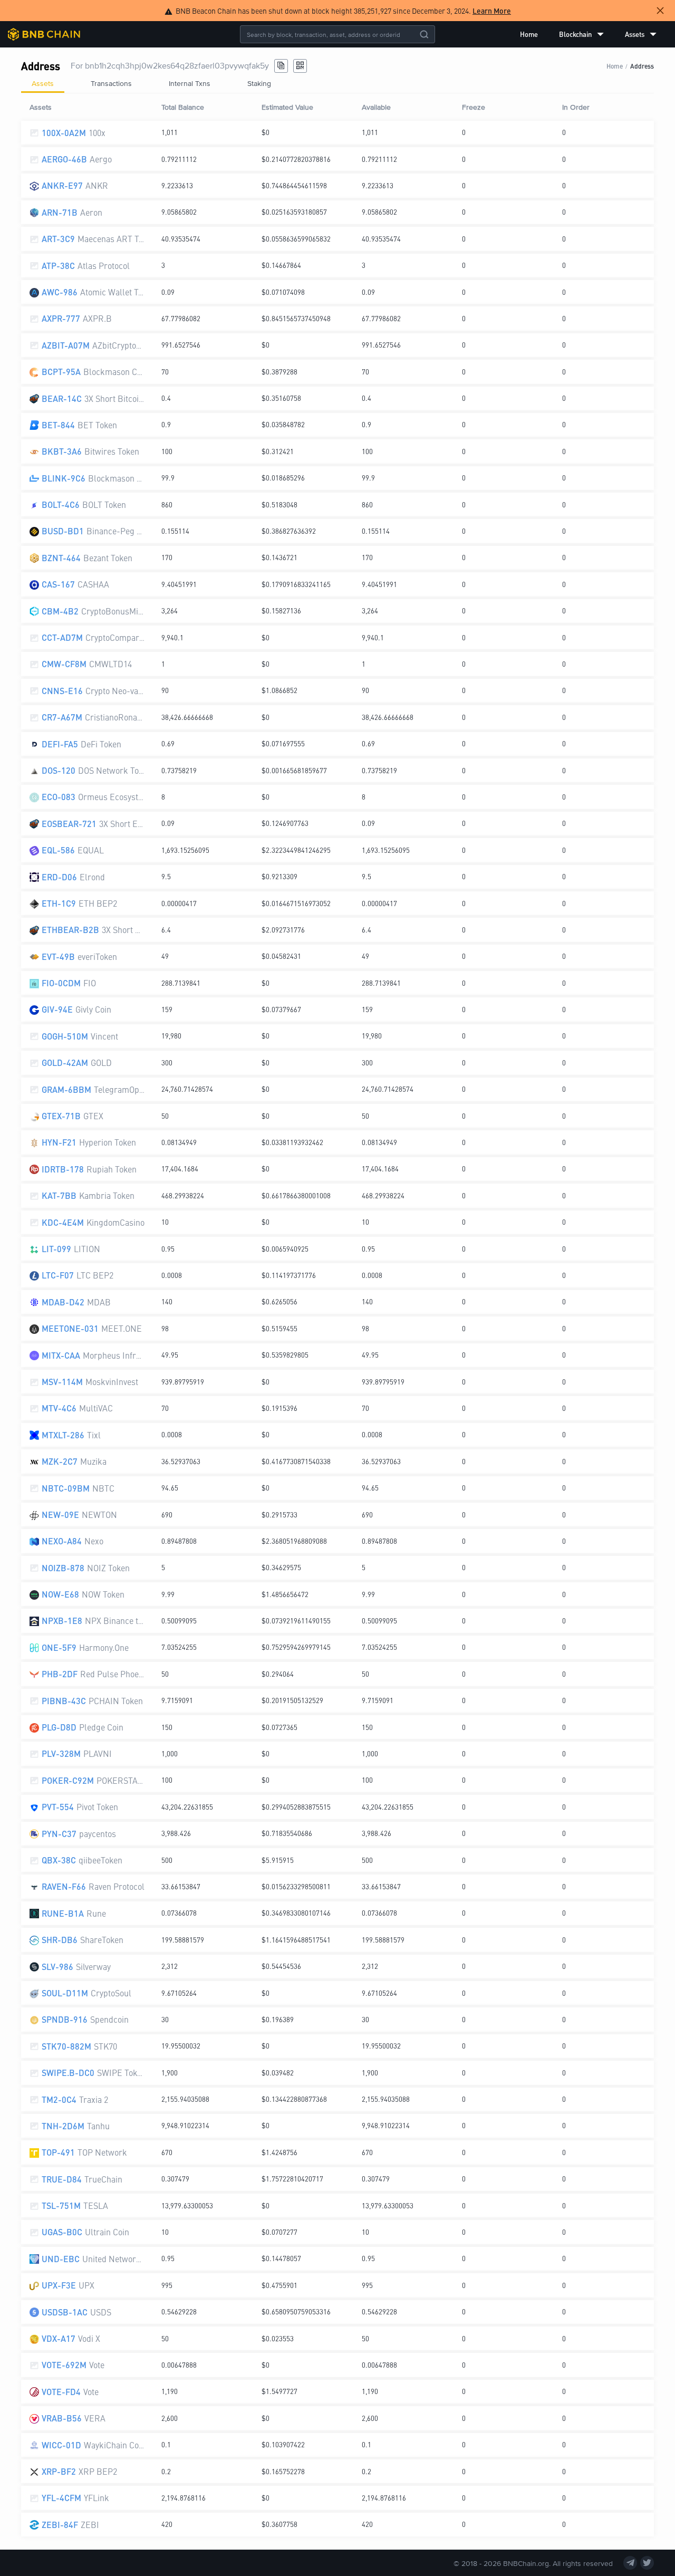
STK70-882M (66, 2046)
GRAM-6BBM (66, 1089)
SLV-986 (57, 1967)
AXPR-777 (61, 318)
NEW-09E (60, 1515)
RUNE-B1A (63, 1913)
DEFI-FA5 (60, 744)
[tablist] (337, 83)
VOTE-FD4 (61, 2392)
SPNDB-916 (65, 2019)
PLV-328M (61, 1753)
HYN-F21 (59, 1142)
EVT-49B (58, 957)
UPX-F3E (59, 2285)
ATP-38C (58, 266)
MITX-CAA (61, 1355)
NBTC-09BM (66, 1488)
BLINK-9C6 (64, 478)
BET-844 (58, 425)
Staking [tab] (259, 83)
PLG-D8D (59, 1727)
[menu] (588, 34)
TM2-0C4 (59, 2099)
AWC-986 (60, 292)
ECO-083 (59, 797)
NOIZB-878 (63, 1568)
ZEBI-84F (60, 2525)
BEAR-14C (62, 398)
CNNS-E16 (62, 691)
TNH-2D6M (63, 2126)
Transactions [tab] (111, 83)
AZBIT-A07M (66, 345)
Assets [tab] (43, 83)
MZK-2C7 (60, 1461)
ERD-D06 (59, 877)
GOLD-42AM (65, 1063)
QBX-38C (59, 1860)
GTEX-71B (61, 1116)
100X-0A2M (64, 133)
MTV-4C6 (59, 1408)
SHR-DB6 (60, 1940)
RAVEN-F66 (64, 1886)
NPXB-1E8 (62, 1621)
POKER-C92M (68, 1780)
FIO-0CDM (61, 983)
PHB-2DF (60, 1674)
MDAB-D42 (63, 1302)
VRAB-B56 (62, 2418)
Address (642, 66)
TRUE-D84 (62, 2179)
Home (529, 34)
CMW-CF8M (64, 664)
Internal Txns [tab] (190, 83)
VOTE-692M (64, 2365)
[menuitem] (529, 34)
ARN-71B (60, 212)
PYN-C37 (59, 1834)
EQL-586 (58, 850)
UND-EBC (61, 2259)
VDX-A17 (59, 2338)
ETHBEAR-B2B (70, 930)
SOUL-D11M (65, 1993)
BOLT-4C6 (61, 504)
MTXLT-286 (63, 1435)
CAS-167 (58, 584)
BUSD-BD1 (63, 531)
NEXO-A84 (62, 1541)
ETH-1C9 (59, 903)
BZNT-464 (61, 558)
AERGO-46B (64, 159)
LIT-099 (56, 1249)
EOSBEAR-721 (69, 824)
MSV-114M (62, 1382)
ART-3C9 (58, 239)
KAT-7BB (59, 1195)
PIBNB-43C (64, 1701)
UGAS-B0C (62, 2232)
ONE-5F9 (59, 1647)
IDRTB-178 (63, 1169)
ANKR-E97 (62, 185)
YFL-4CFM (61, 2498)
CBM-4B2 (60, 611)
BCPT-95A (61, 372)
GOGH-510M (65, 1036)
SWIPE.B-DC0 (68, 2073)
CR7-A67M (62, 717)
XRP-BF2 (59, 2471)
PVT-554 (58, 1807)
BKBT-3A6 (62, 451)
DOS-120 (59, 770)
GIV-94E (57, 1009)
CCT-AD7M (62, 637)
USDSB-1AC (65, 2312)
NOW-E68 (60, 1594)
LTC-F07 (58, 1275)
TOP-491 (58, 2152)
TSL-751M (61, 2205)
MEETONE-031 (70, 1328)
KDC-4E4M (63, 1222)
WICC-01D (61, 2445)
